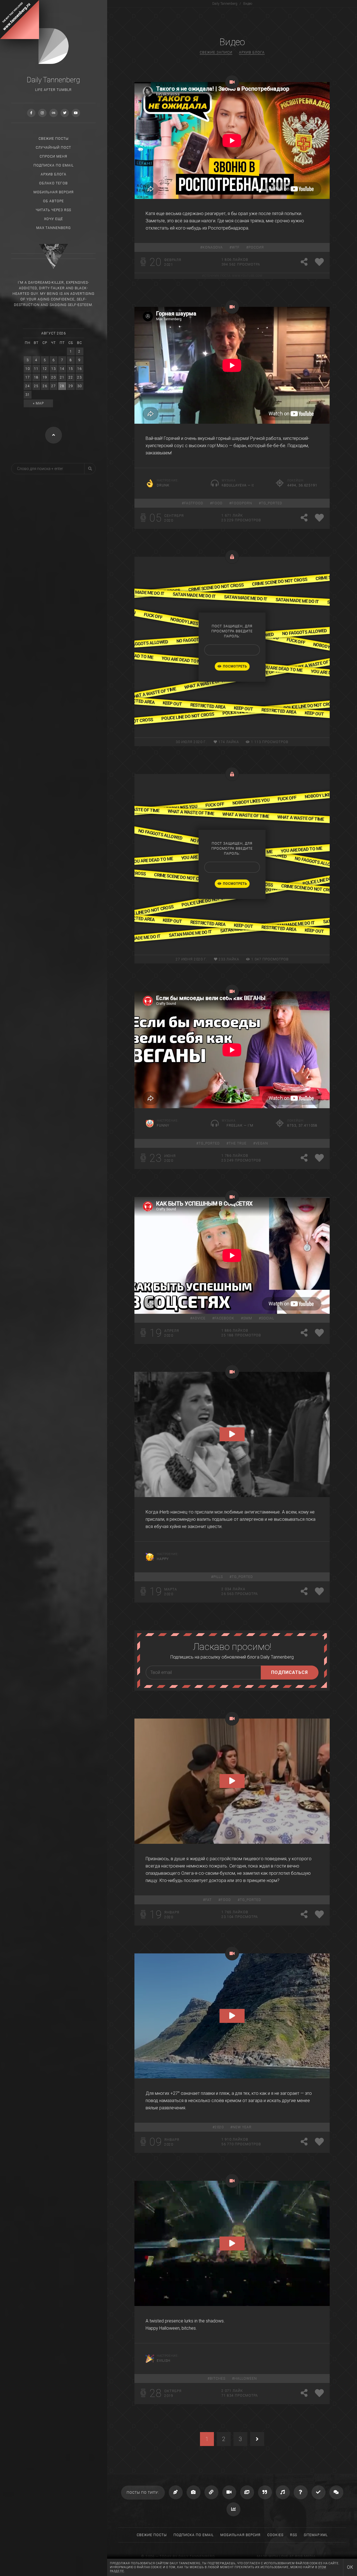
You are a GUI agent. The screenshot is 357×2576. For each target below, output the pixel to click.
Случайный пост (53, 148)
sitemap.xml (316, 2535)
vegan (262, 1143)
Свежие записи (216, 52)
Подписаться (290, 1672)
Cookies (275, 2535)
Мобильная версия (54, 192)
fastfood (194, 503)
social (268, 1318)
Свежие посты (54, 139)
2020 (219, 2127)
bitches (218, 2379)
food (217, 503)
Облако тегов (53, 183)
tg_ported (272, 503)
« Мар (38, 403)
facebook (224, 1318)
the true (238, 1143)
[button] (232, 1434)
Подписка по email (54, 165)
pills (218, 1577)
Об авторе (53, 201)
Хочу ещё (54, 219)
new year (242, 2127)
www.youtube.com (247, 276)
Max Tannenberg (54, 228)
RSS (294, 2535)
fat (208, 1900)
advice (199, 1318)
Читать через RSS (53, 210)
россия (256, 247)
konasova (213, 247)
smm (248, 1318)
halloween (246, 2379)
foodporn (242, 503)
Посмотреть (235, 666)
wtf (236, 247)
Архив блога (54, 174)
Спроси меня (53, 156)
